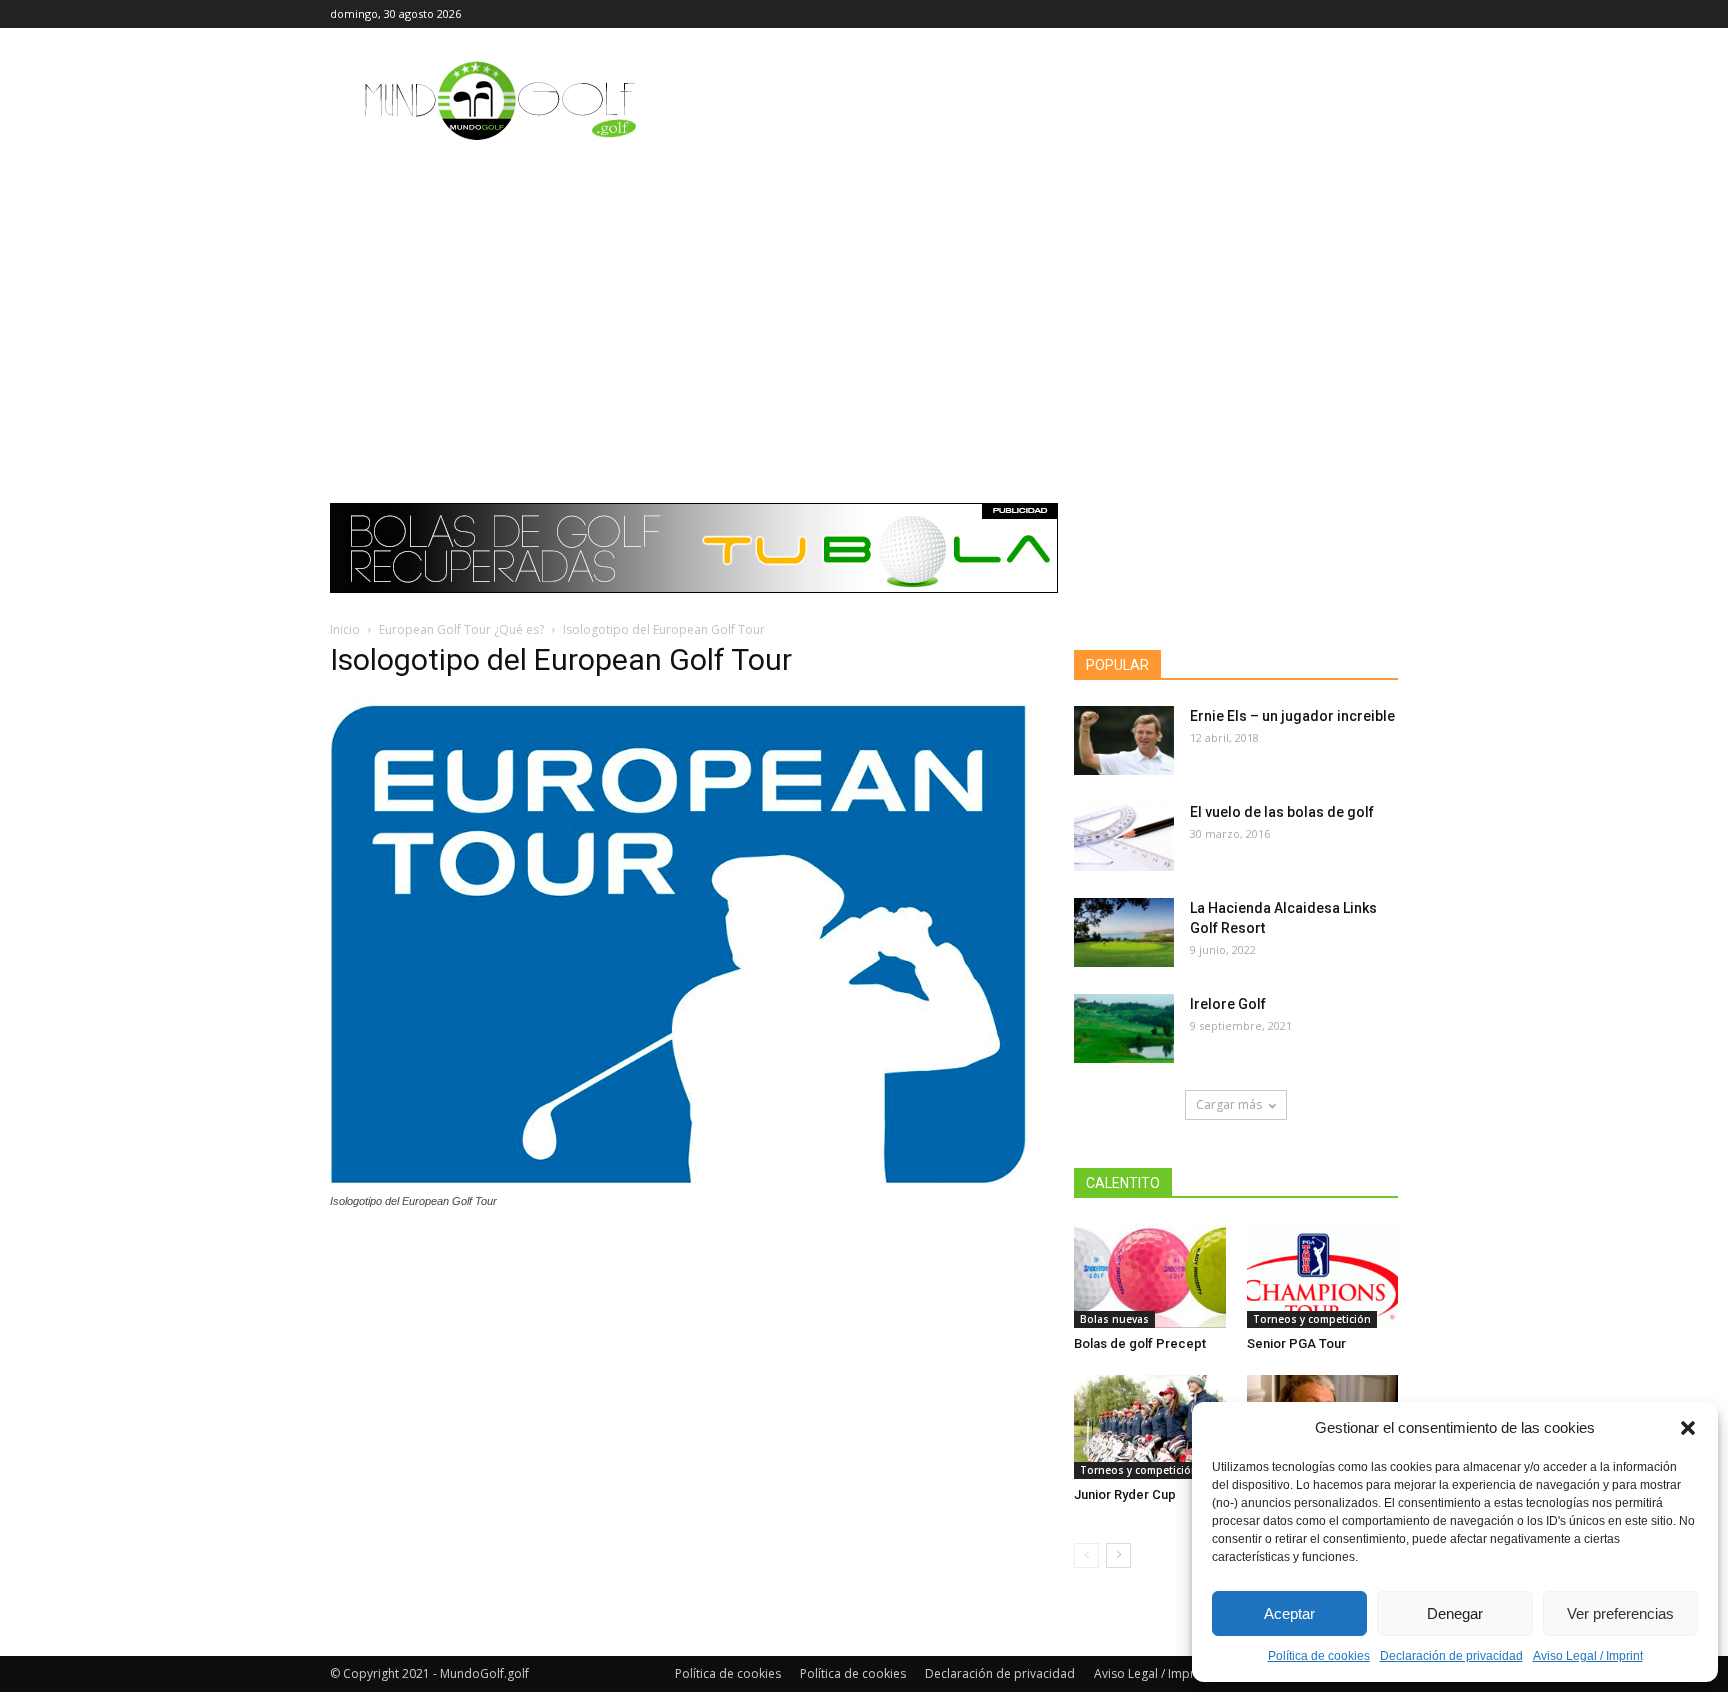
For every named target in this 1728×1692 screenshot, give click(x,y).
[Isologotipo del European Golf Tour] (678, 1182)
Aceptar (1289, 1613)
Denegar (1455, 1613)
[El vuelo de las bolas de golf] (1124, 836)
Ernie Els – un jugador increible (1292, 716)
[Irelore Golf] (1124, 1028)
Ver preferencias (1620, 1613)
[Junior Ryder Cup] (1150, 1427)
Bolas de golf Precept (1140, 1343)
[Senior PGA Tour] (1323, 1276)
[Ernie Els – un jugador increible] (1124, 740)
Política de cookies (1319, 1656)
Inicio (345, 629)
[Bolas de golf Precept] (1150, 1276)
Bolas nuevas (1114, 1319)
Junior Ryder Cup (1125, 1494)
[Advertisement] (864, 305)
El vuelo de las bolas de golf (1282, 812)
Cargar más (1229, 1104)
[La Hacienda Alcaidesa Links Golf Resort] (1124, 932)
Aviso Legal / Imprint (1588, 1656)
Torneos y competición (1312, 1319)
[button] (1688, 1428)
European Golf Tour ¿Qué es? (461, 629)
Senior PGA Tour (1296, 1343)
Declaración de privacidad (1451, 1656)
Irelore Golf (1228, 1004)
